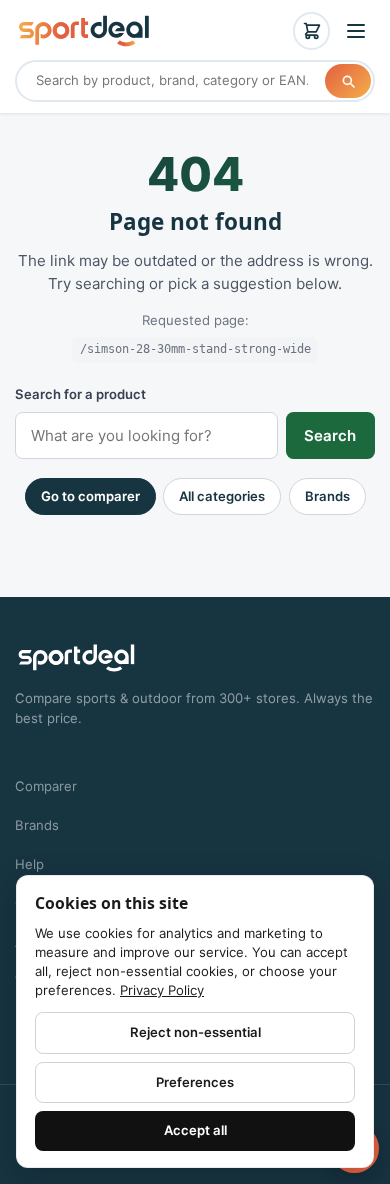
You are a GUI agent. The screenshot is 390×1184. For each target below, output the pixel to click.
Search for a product (80, 394)
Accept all (195, 1130)
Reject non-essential (195, 1032)
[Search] (348, 81)
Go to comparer (90, 496)
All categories (222, 496)
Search (330, 435)
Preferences (195, 1082)
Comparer (46, 786)
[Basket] (312, 31)
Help (29, 864)
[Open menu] (355, 30)
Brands (327, 496)
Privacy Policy (162, 990)
